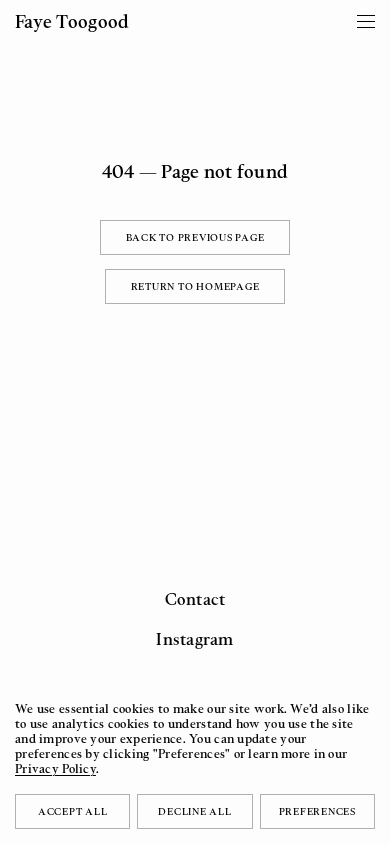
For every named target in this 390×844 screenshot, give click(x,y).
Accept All (73, 811)
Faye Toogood (72, 21)
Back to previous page (195, 237)
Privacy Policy (55, 768)
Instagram (195, 639)
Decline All (194, 811)
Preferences (317, 811)
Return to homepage (195, 286)
